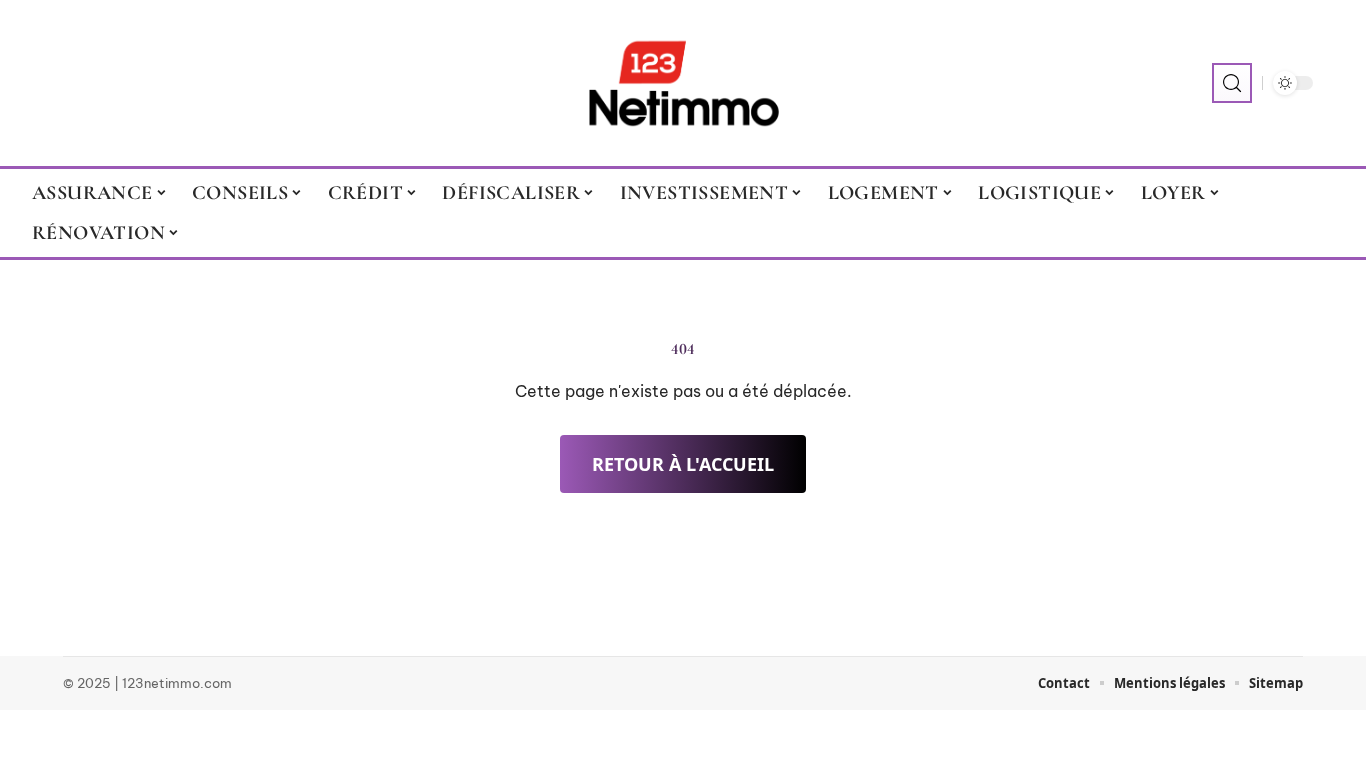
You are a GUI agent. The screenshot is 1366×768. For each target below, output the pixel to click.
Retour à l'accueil (683, 464)
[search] (1232, 83)
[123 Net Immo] (683, 83)
